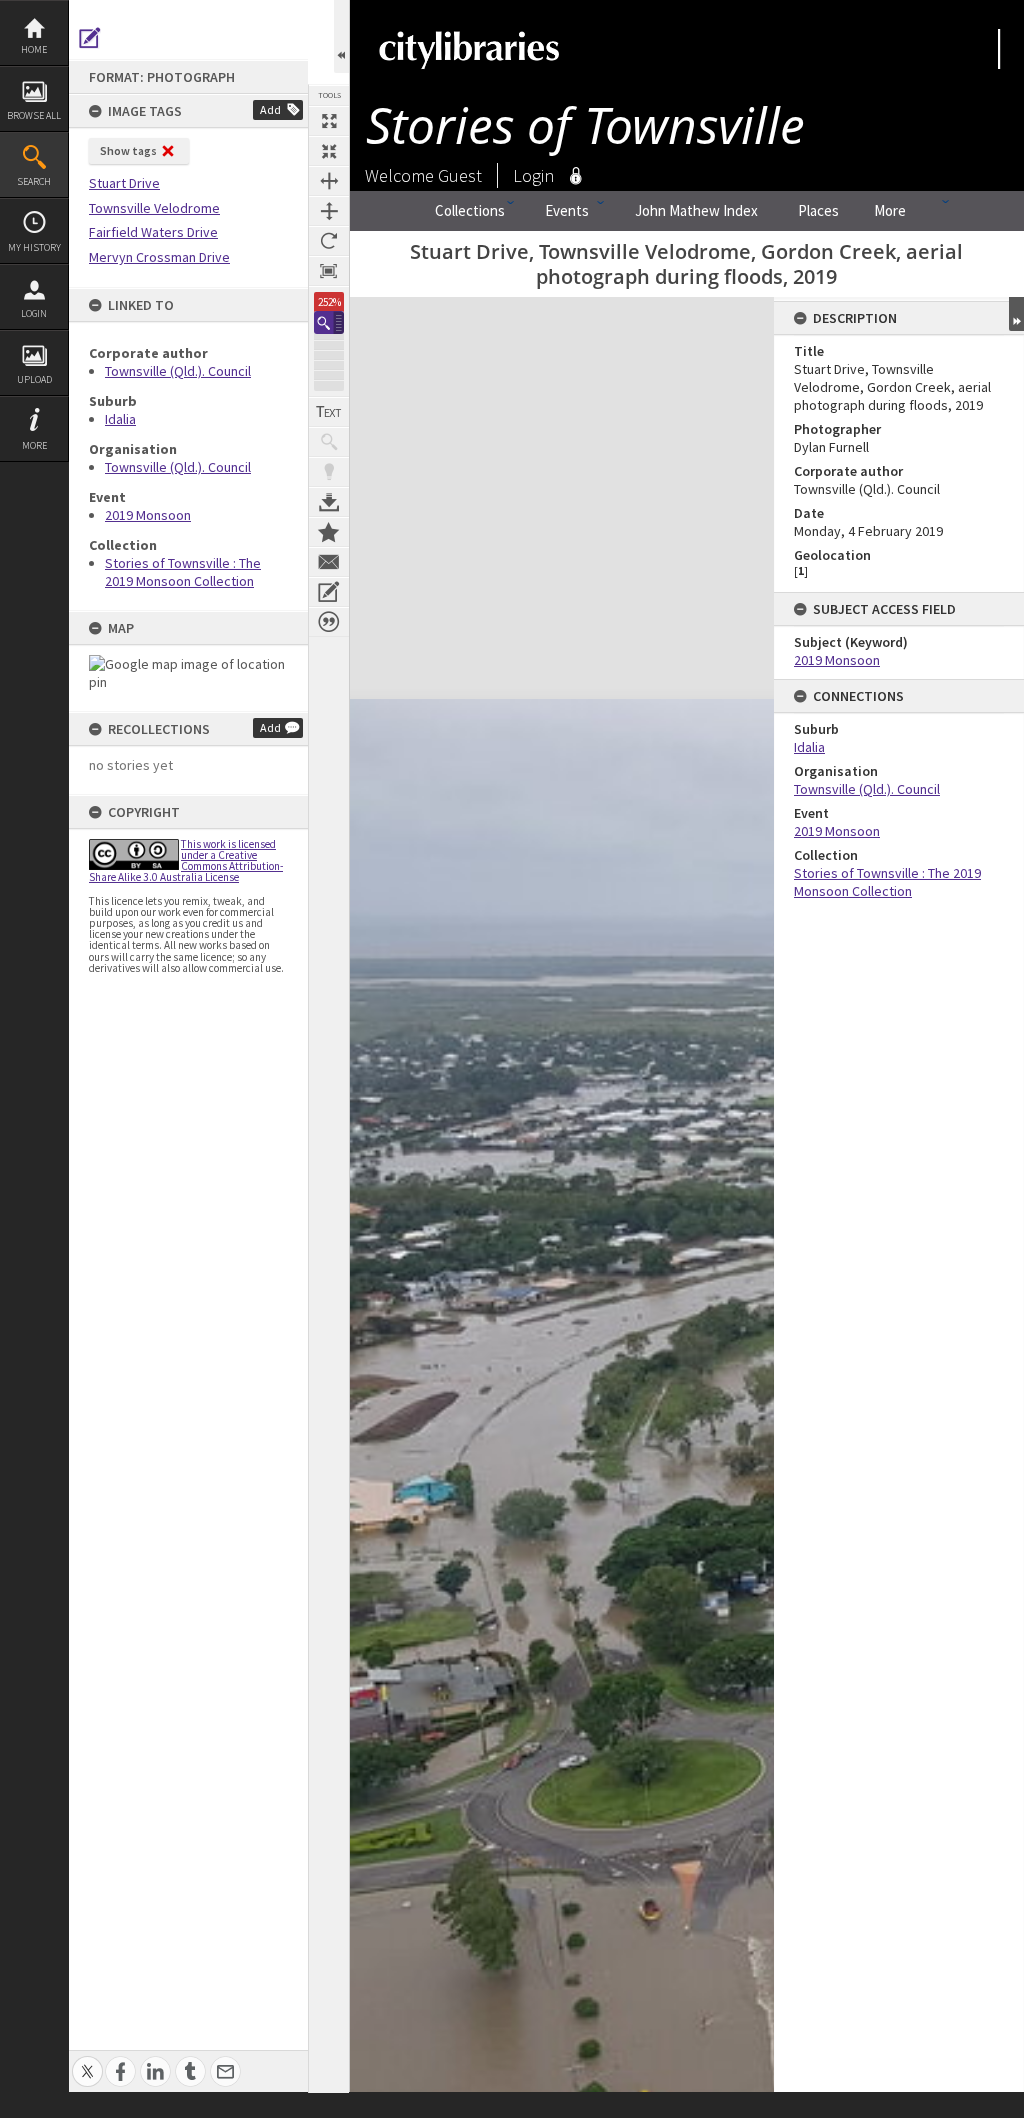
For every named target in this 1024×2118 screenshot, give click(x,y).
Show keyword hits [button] (329, 442)
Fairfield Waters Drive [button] (153, 232)
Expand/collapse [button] (1016, 314)
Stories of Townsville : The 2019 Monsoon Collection (183, 572)
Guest (460, 175)
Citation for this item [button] (329, 622)
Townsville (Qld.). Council (178, 371)
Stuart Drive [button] (124, 183)
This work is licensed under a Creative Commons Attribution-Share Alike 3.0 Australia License (186, 861)
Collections (470, 210)
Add (270, 109)
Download (329, 502)
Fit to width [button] (329, 181)
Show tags (128, 150)
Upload (34, 379)
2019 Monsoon (148, 515)
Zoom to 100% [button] (329, 271)
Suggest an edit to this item (90, 38)
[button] (329, 322)
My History (34, 247)
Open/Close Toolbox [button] (341, 36)
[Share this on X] (87, 2060)
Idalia (120, 419)
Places (818, 210)
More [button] (34, 445)
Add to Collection (329, 532)
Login (34, 313)
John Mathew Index (696, 210)
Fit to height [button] (329, 211)
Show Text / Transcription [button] (329, 412)
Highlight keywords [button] (329, 472)
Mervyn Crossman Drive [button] (159, 257)
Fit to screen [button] (329, 151)
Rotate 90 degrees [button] (329, 241)
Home (34, 49)
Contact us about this (329, 562)
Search (34, 181)
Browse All (34, 115)
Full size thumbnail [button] (329, 121)
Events (567, 210)
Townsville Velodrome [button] (154, 208)
